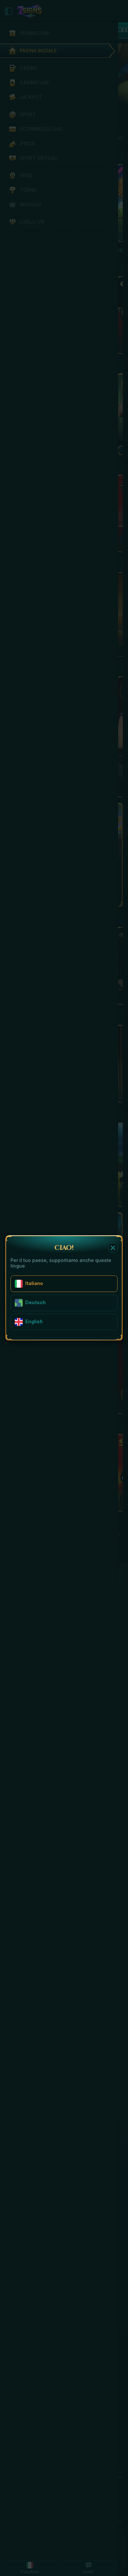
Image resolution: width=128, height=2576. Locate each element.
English (34, 1321)
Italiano (34, 1283)
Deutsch (35, 1302)
